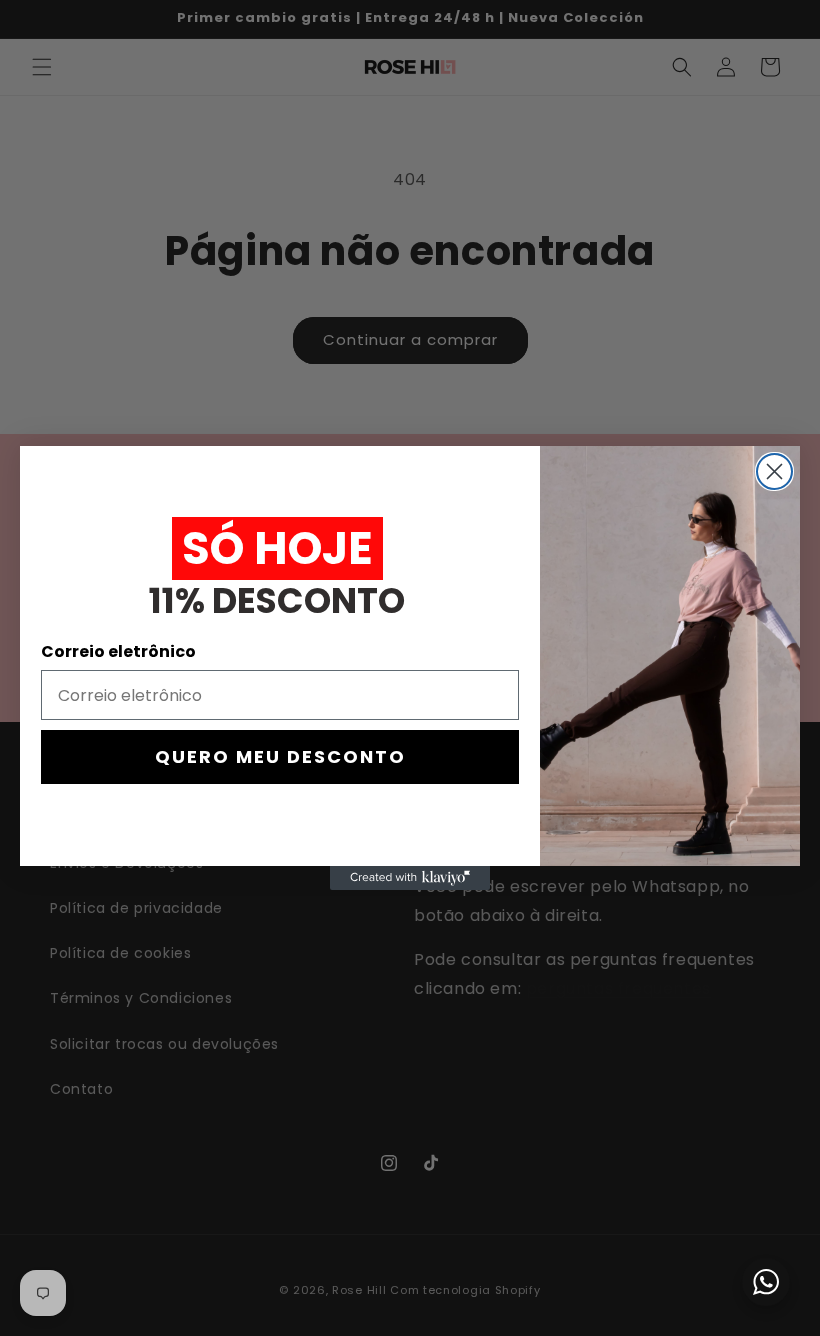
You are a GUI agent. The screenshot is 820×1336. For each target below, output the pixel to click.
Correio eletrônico (118, 651)
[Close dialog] (774, 471)
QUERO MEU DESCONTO (280, 756)
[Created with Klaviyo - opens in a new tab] (410, 878)
